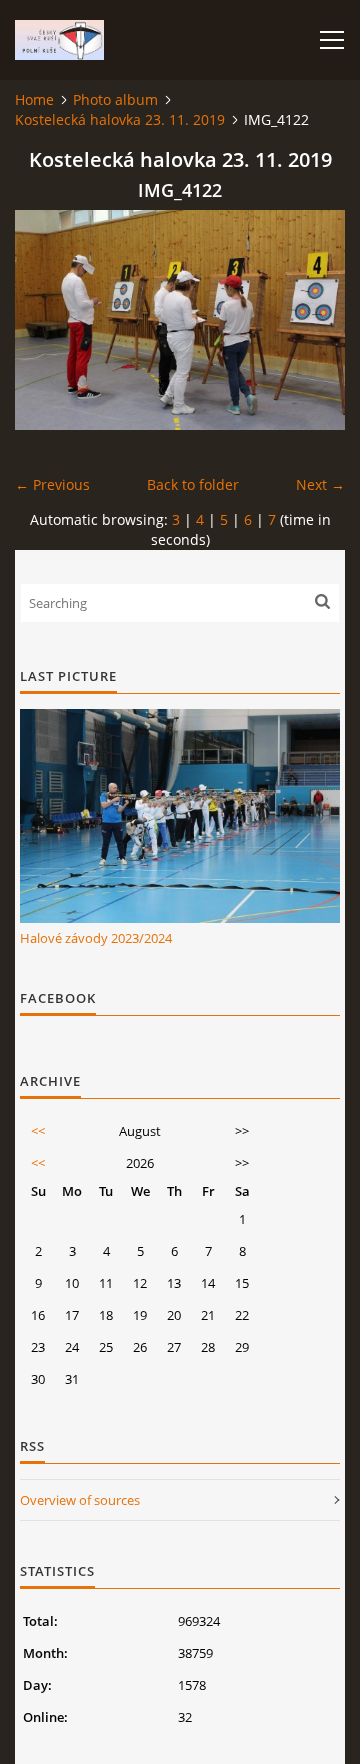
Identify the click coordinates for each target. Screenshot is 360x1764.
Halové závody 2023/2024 (96, 938)
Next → (320, 484)
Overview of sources (80, 1500)
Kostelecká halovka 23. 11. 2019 (120, 119)
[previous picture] (47, 320)
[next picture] (312, 320)
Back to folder (193, 484)
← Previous (52, 484)
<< (38, 1131)
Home (34, 99)
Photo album (115, 99)
